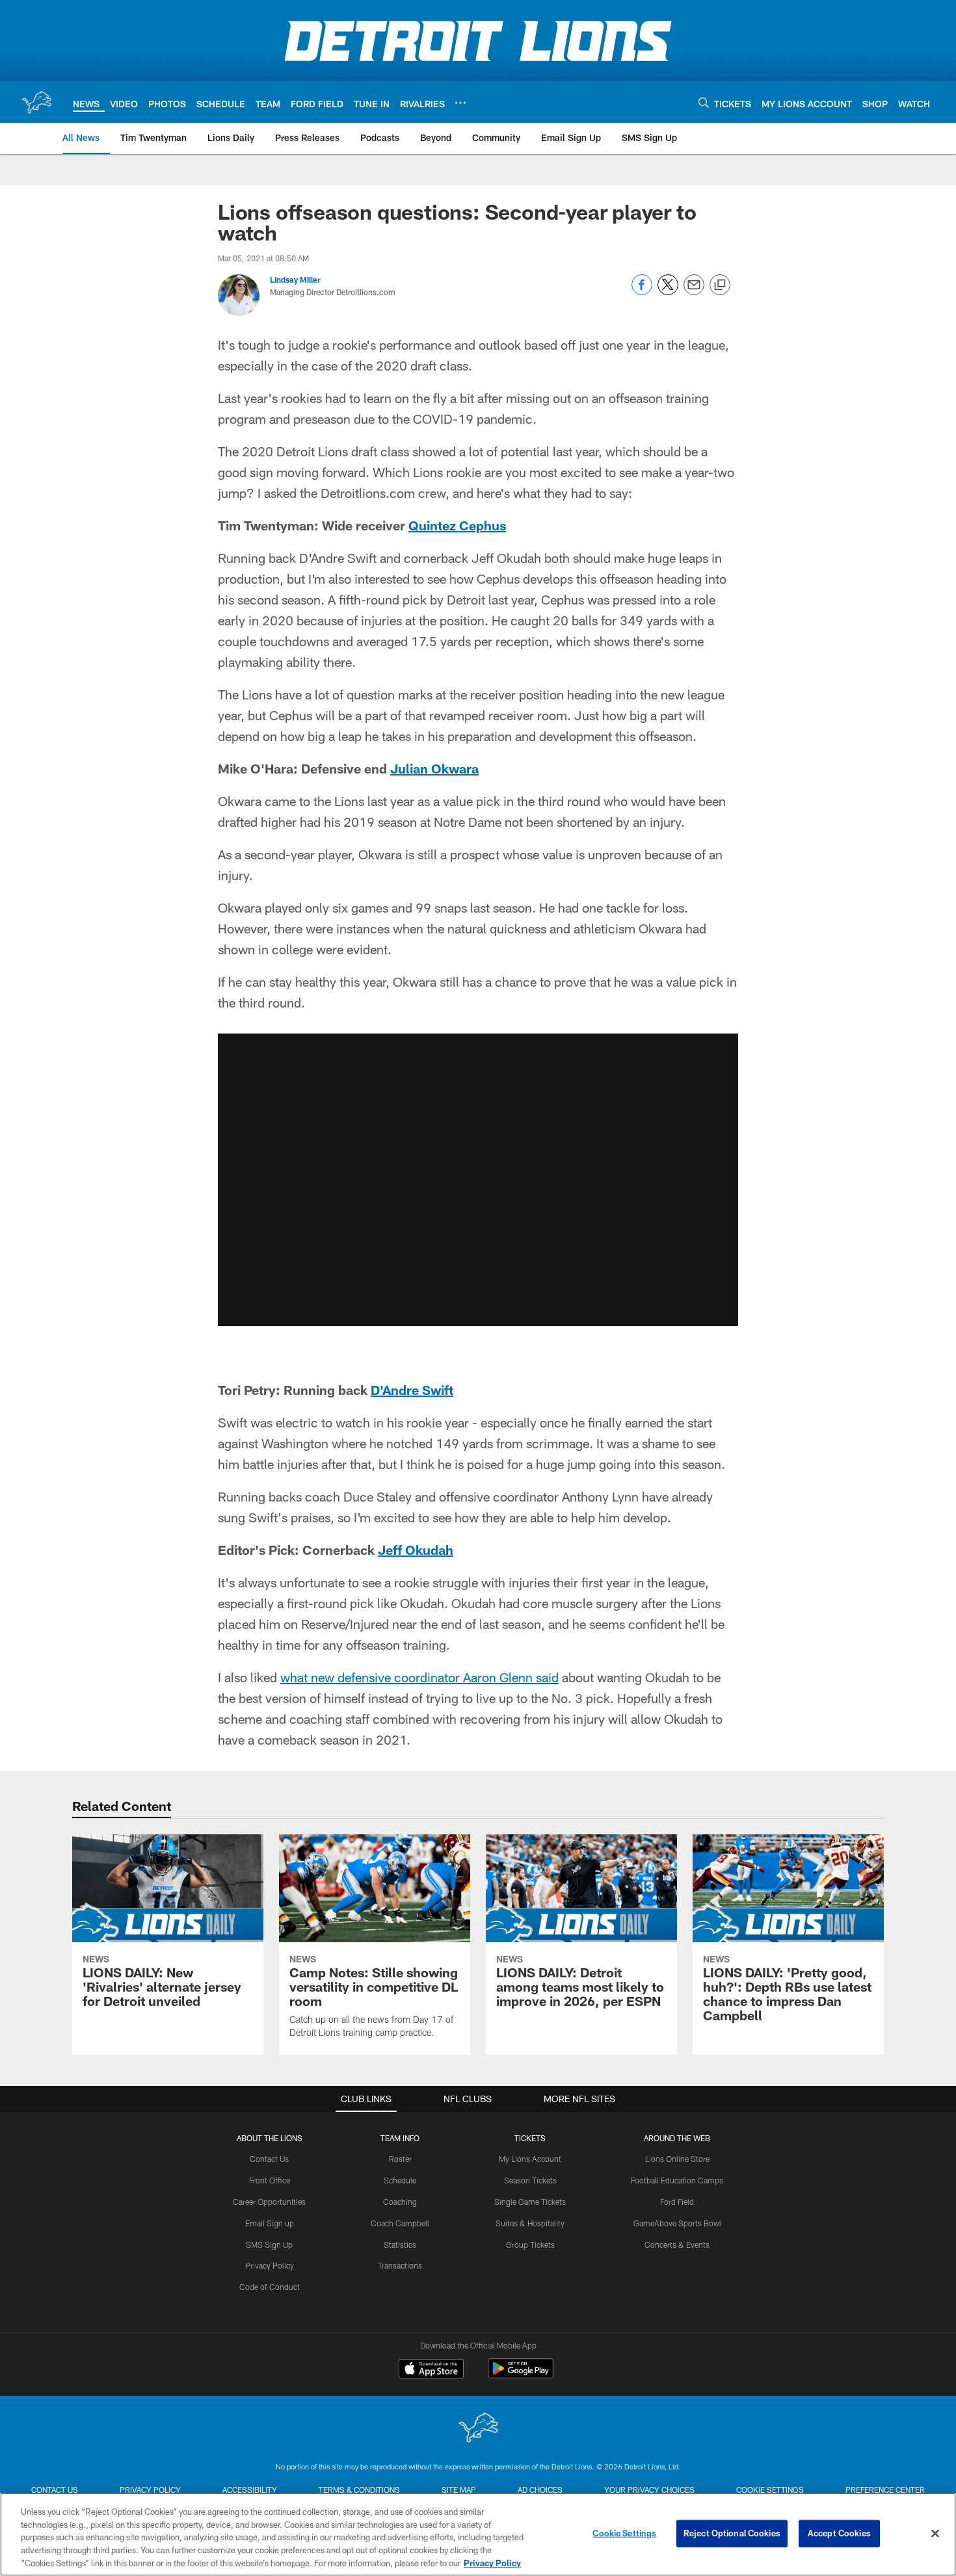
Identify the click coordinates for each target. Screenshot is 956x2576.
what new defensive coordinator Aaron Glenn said (419, 1677)
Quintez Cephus (457, 525)
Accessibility (250, 2490)
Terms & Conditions (359, 2490)
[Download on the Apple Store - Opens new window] (431, 2370)
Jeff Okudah (416, 1550)
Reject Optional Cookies (732, 2533)
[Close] (935, 2534)
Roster (400, 2159)
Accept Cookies (839, 2533)
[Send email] (694, 292)
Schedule (400, 2180)
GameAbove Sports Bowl (677, 2223)
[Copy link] (720, 285)
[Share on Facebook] (642, 292)
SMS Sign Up (269, 2244)
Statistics (400, 2244)
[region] (478, 2534)
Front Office (270, 2180)
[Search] (704, 102)
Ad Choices (540, 2490)
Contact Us (269, 2159)
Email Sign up (270, 2223)
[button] (478, 1180)
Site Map (459, 2490)
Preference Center (885, 2490)
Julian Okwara (434, 768)
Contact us (55, 2490)
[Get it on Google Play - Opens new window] (521, 2375)
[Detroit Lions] (478, 2429)
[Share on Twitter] (668, 292)
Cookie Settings (770, 2490)
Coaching (400, 2202)
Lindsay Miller (295, 280)
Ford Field (677, 2202)
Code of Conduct (270, 2287)
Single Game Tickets (530, 2202)
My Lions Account (530, 2159)
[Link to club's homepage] (36, 102)
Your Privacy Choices (649, 2490)
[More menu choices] (460, 103)
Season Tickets (530, 2180)
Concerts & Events (677, 2244)
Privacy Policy (270, 2265)
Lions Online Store (677, 2159)
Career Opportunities (269, 2202)
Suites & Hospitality (530, 2223)
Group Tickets (530, 2244)
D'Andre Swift (412, 1390)
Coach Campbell (400, 2223)
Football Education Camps (677, 2180)
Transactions (400, 2265)
